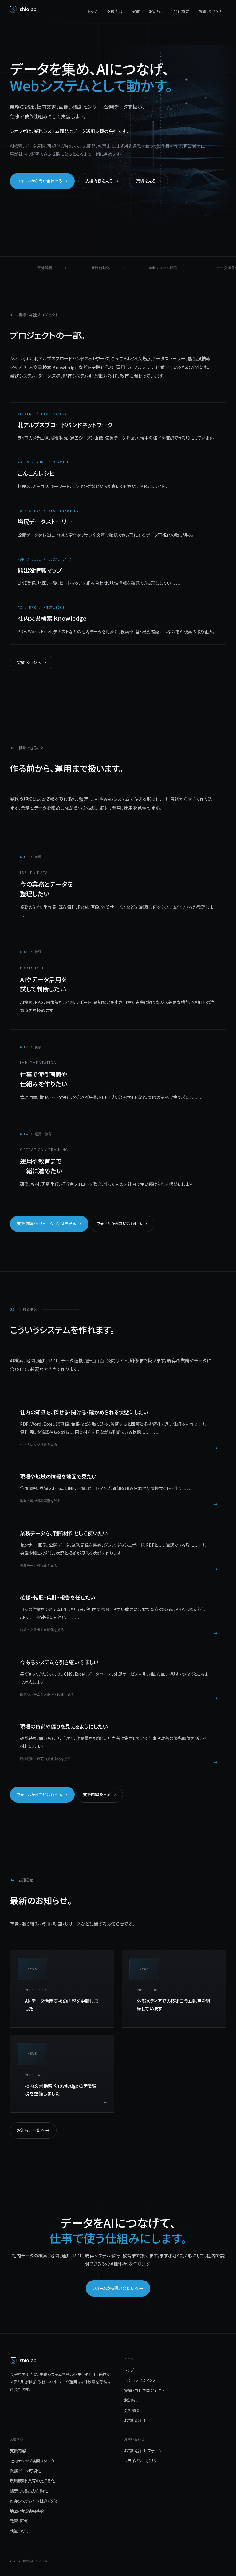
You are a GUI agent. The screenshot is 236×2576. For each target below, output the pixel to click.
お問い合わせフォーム (143, 2451)
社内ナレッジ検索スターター (34, 2461)
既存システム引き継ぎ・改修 (34, 2501)
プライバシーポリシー (143, 2461)
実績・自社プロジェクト (144, 2390)
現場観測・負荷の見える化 (32, 2481)
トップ (92, 11)
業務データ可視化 (25, 2471)
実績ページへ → (32, 662)
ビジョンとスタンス (140, 2380)
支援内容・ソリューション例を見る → (49, 1224)
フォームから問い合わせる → (42, 181)
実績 (136, 11)
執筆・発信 (19, 2531)
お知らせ (157, 11)
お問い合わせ (210, 11)
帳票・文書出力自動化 (29, 2491)
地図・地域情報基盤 (27, 2511)
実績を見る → (149, 181)
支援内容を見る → (102, 181)
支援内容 (115, 11)
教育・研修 (19, 2521)
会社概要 (181, 11)
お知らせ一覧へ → (33, 2130)
